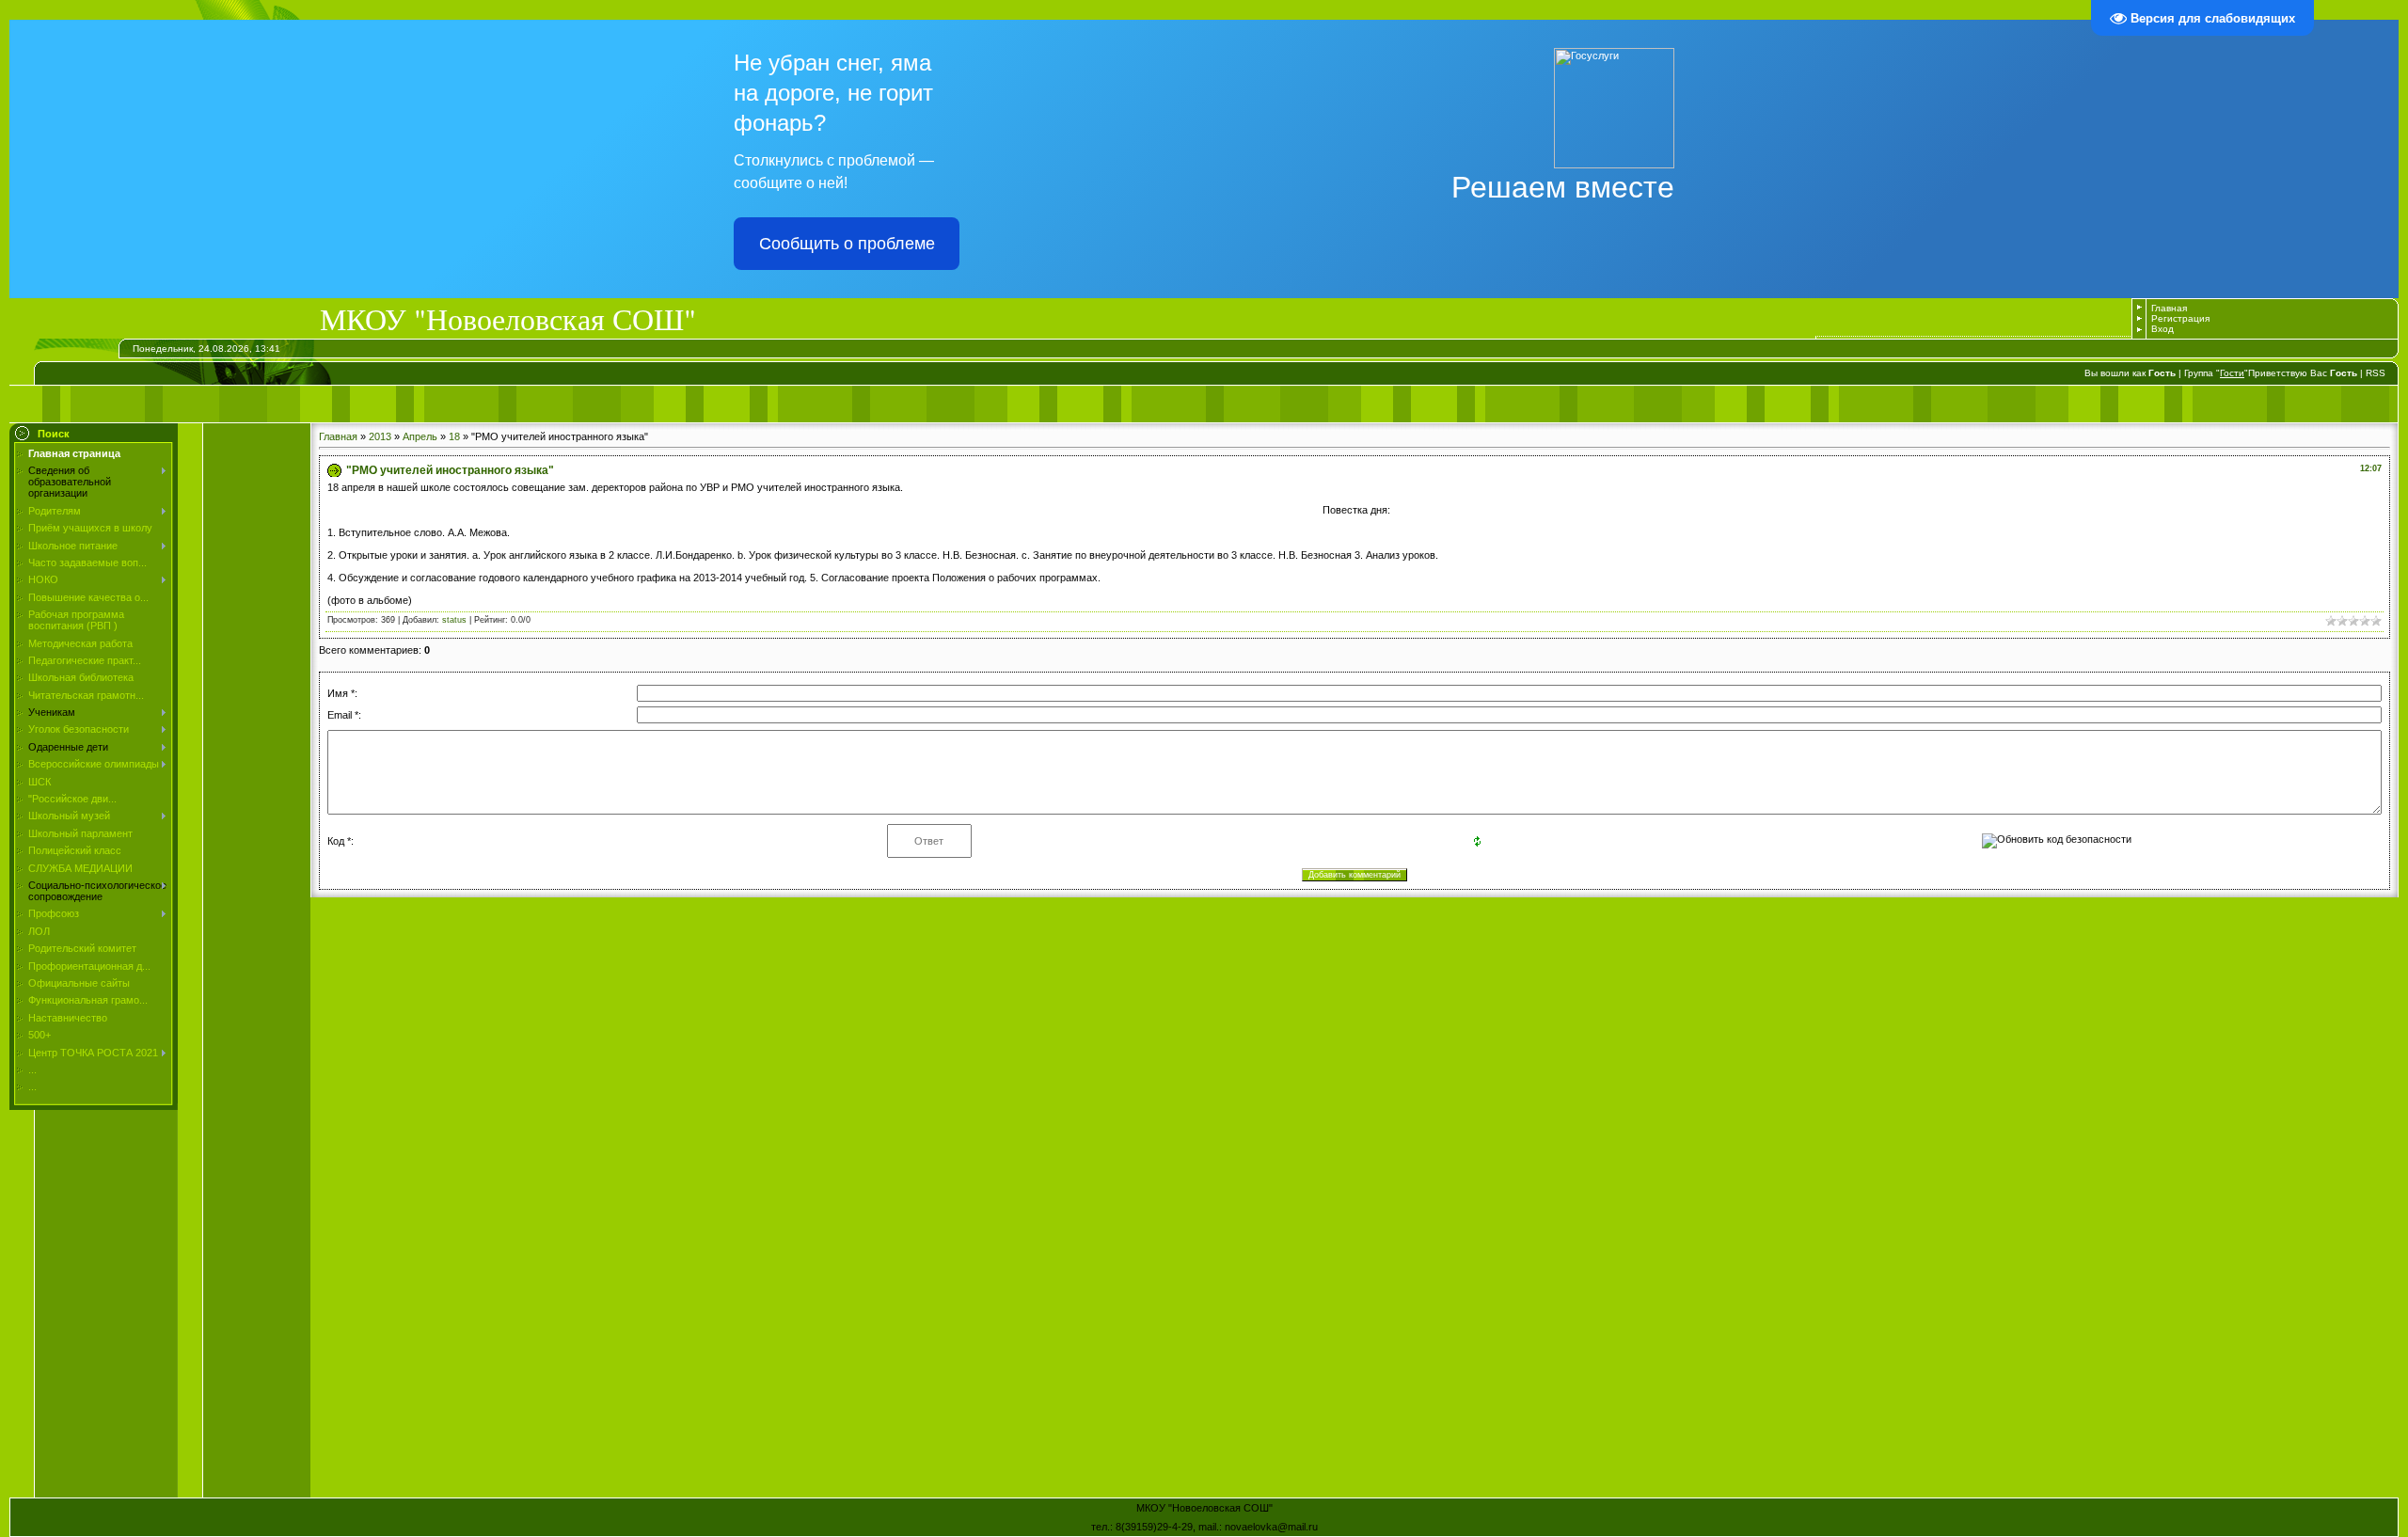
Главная (2169, 308)
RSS (2376, 373)
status (454, 620)
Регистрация (2180, 318)
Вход (2162, 329)
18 (454, 436)
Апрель (420, 436)
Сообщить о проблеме (847, 244)
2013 (380, 436)
